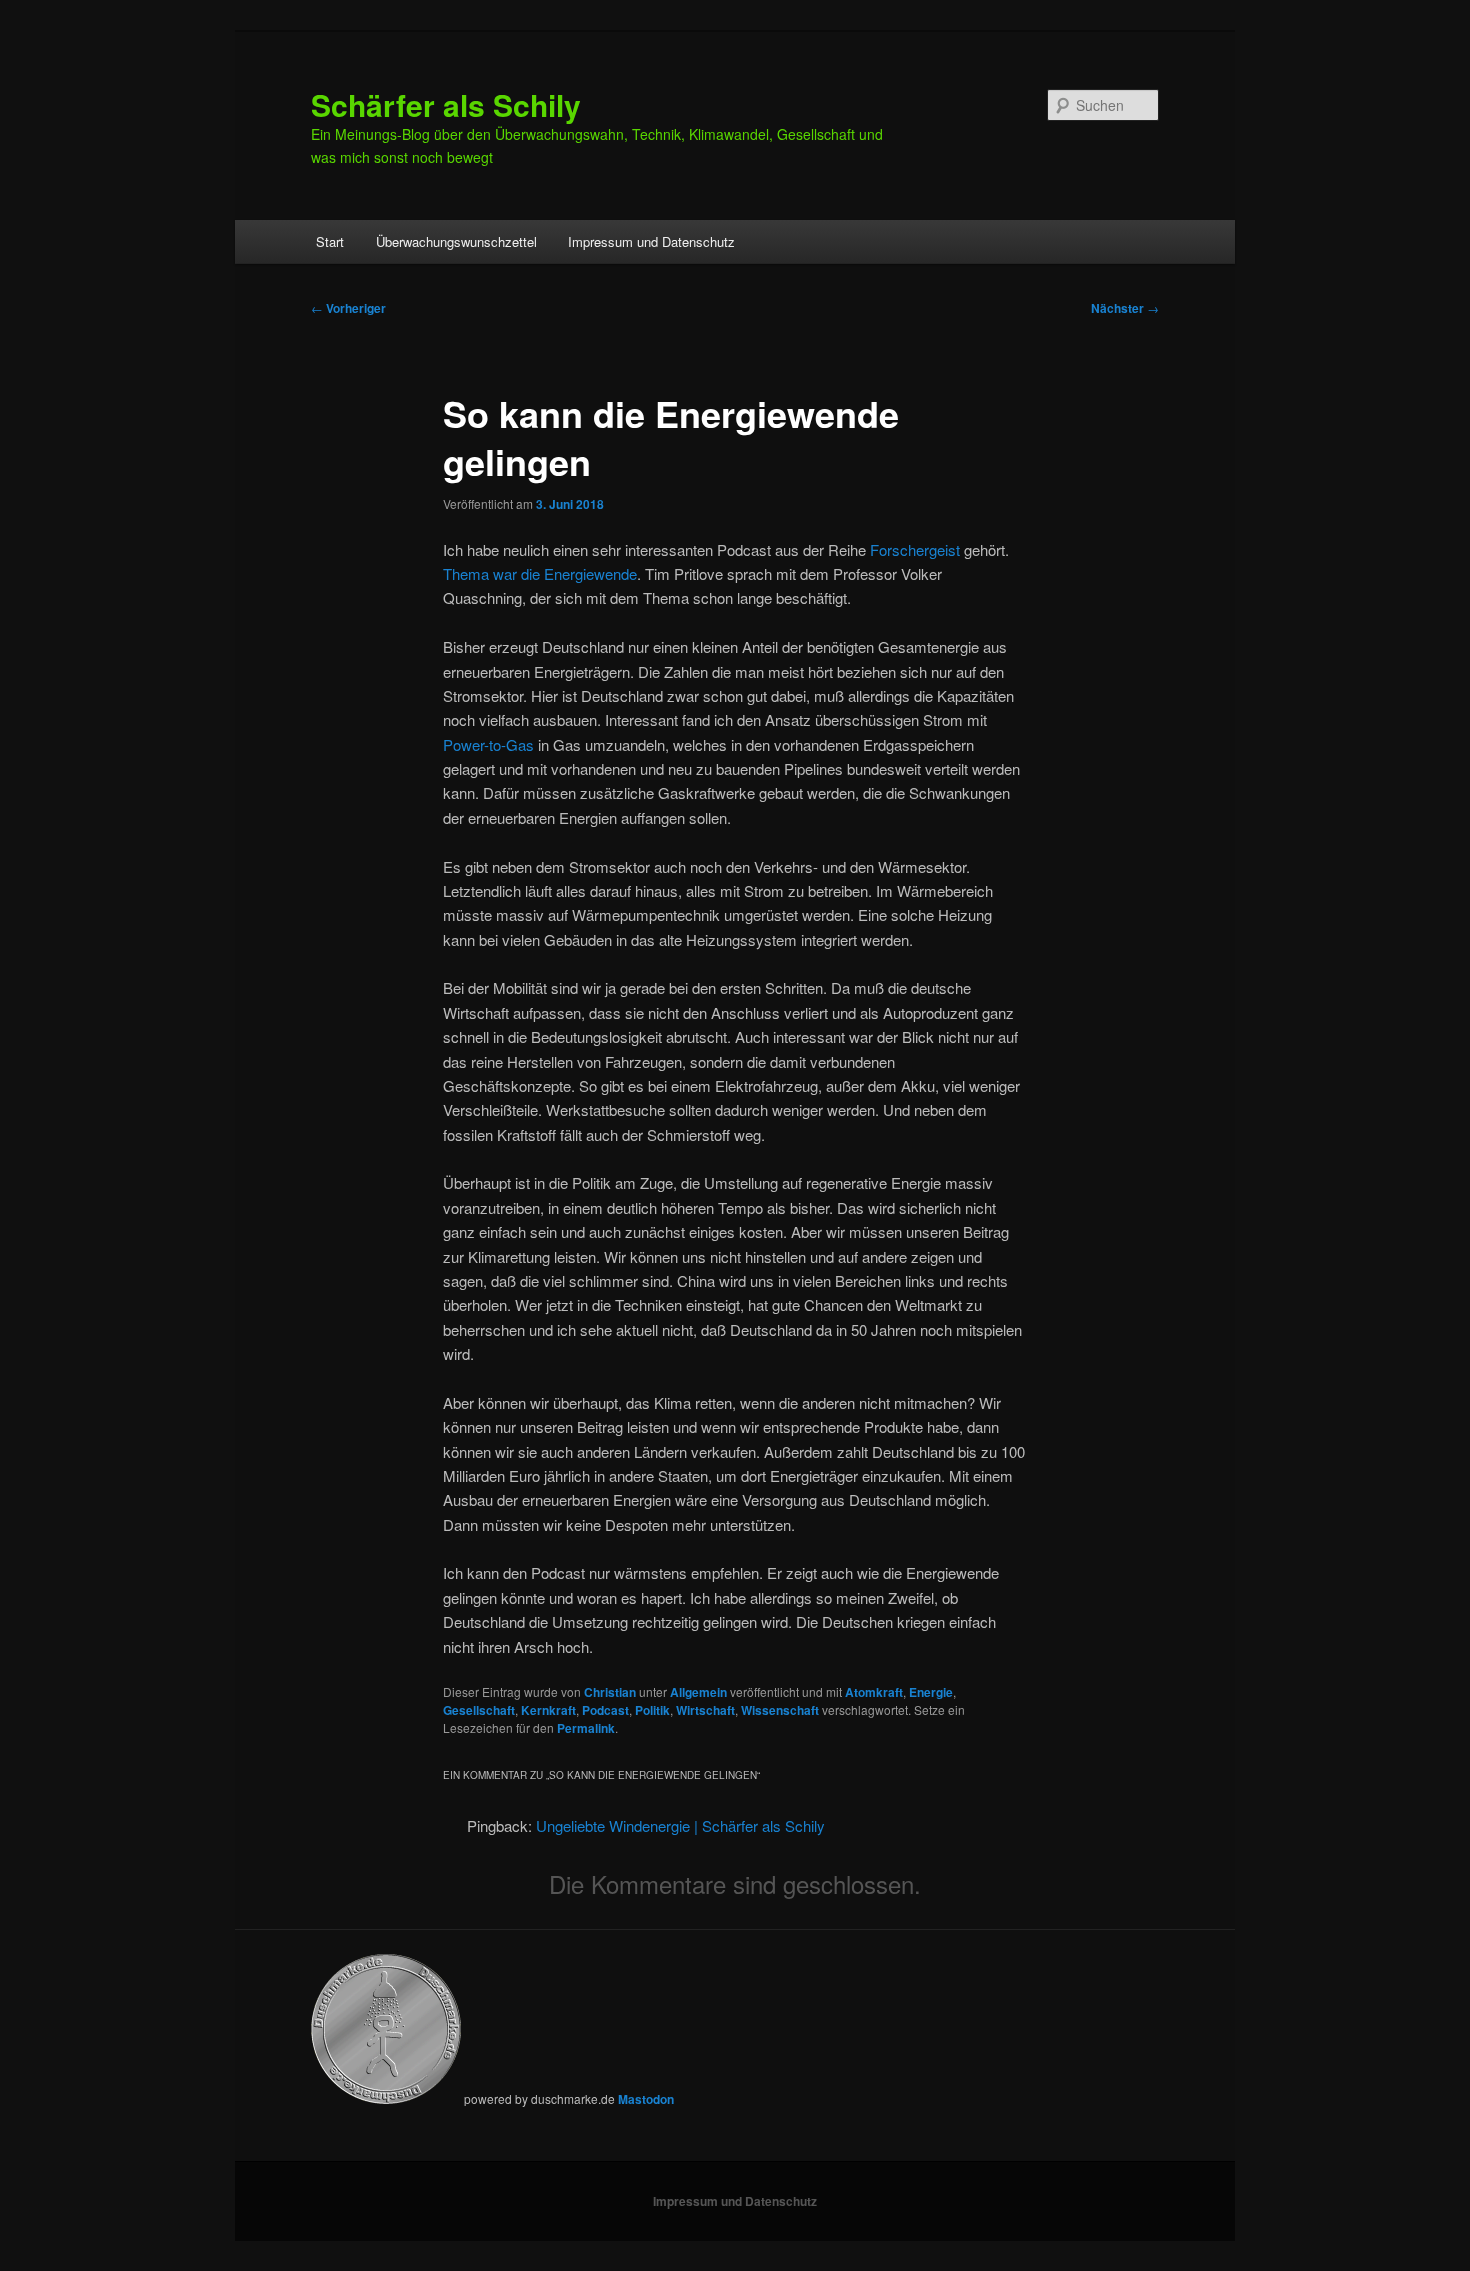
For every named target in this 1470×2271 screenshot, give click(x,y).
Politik (652, 1710)
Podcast (605, 1710)
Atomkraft (874, 1692)
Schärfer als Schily (446, 104)
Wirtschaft (705, 1710)
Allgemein (698, 1692)
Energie (931, 1692)
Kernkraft (548, 1710)
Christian (610, 1692)
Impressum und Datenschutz (651, 241)
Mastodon (646, 2099)
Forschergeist (915, 549)
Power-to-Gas (488, 744)
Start (330, 241)
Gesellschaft (479, 1710)
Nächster (1125, 308)
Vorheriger (348, 308)
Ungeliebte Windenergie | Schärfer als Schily (680, 1825)
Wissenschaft (780, 1710)
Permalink (586, 1728)
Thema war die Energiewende (540, 573)
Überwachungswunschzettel (456, 241)
